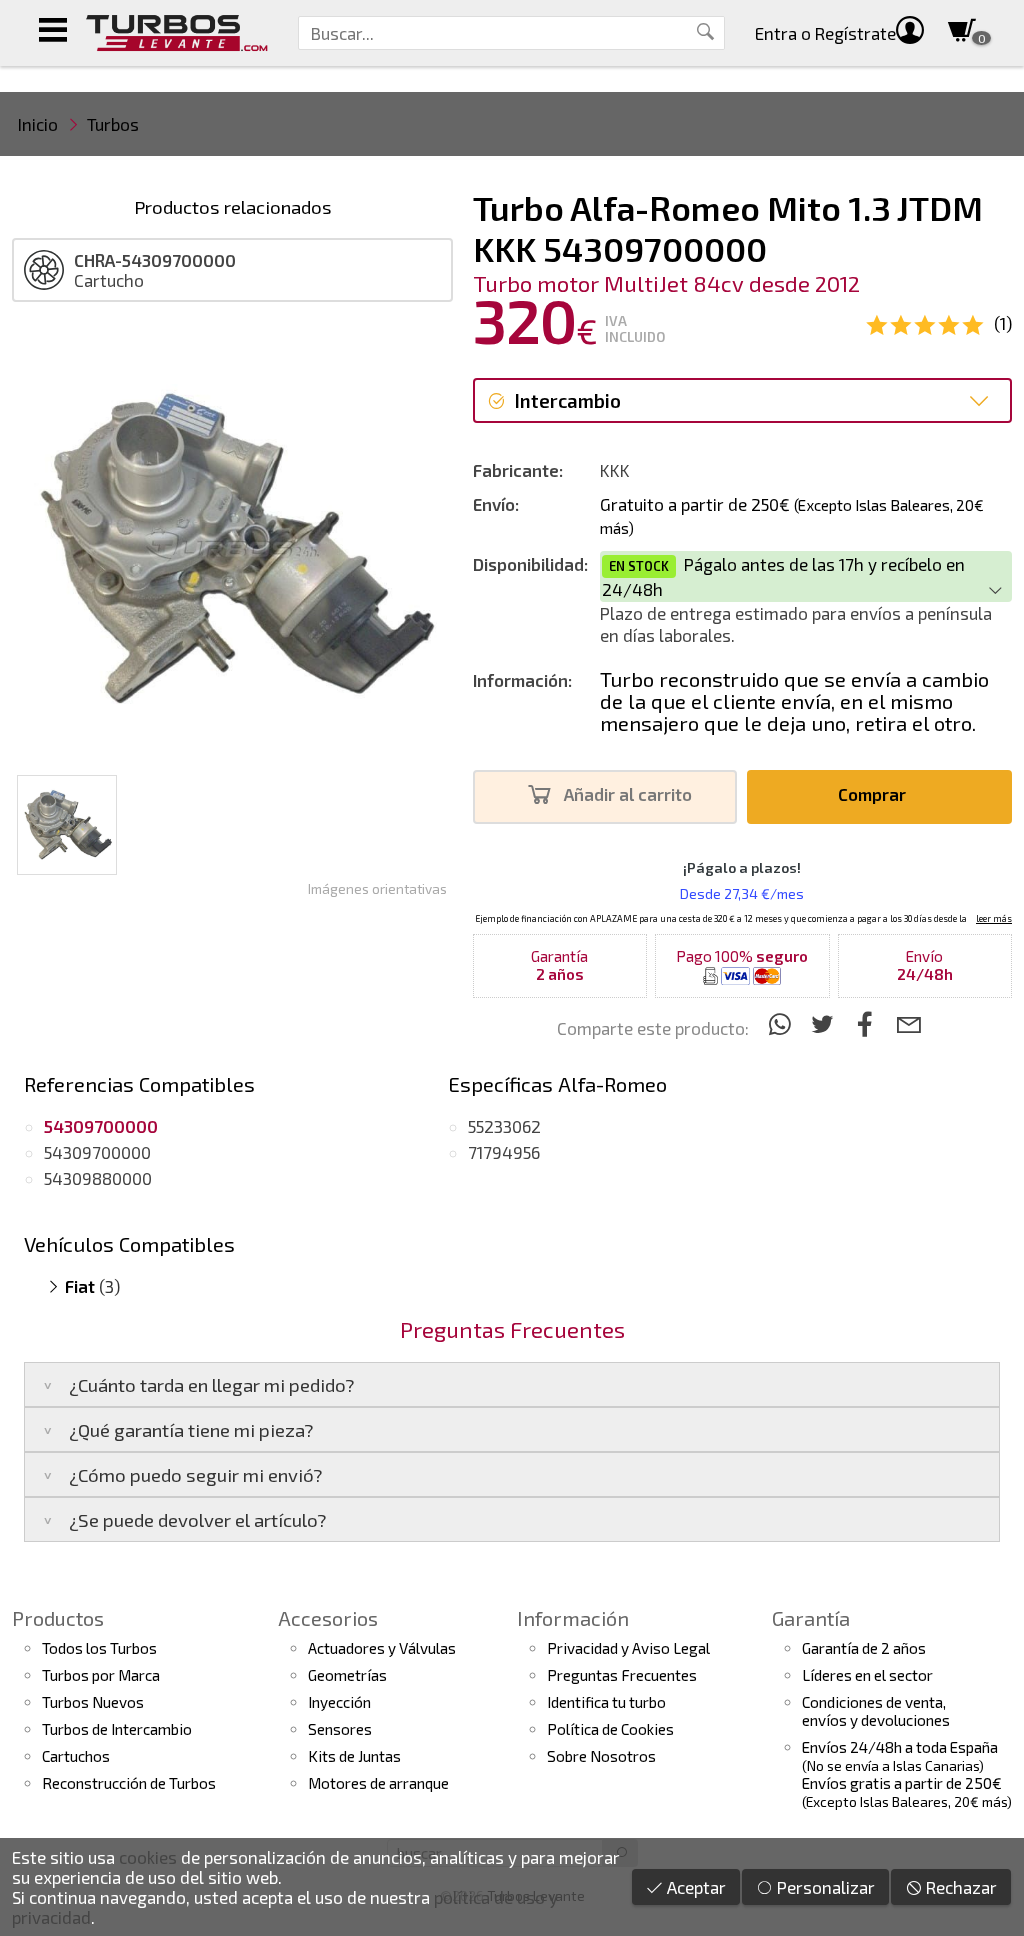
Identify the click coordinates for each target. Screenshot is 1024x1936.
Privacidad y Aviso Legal (628, 1648)
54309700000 (97, 1152)
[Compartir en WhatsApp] (782, 1023)
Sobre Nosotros (601, 1756)
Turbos (113, 124)
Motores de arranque (378, 1783)
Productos (58, 1618)
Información (573, 1618)
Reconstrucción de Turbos (129, 1783)
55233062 (504, 1126)
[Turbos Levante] (176, 33)
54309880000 (98, 1178)
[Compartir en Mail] (908, 1023)
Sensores (340, 1729)
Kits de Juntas (354, 1756)
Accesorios (328, 1618)
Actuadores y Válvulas (382, 1648)
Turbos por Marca (101, 1675)
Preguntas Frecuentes (622, 1675)
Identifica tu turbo (606, 1702)
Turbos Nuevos (93, 1702)
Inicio (38, 124)
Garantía (811, 1618)
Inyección (339, 1702)
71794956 (504, 1152)
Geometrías (347, 1675)
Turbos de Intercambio (117, 1729)
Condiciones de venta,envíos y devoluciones (876, 1711)
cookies (148, 1857)
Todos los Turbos (99, 1648)
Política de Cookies (610, 1729)
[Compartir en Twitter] (825, 1023)
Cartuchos (76, 1756)
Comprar (874, 794)
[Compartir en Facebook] (868, 1023)
